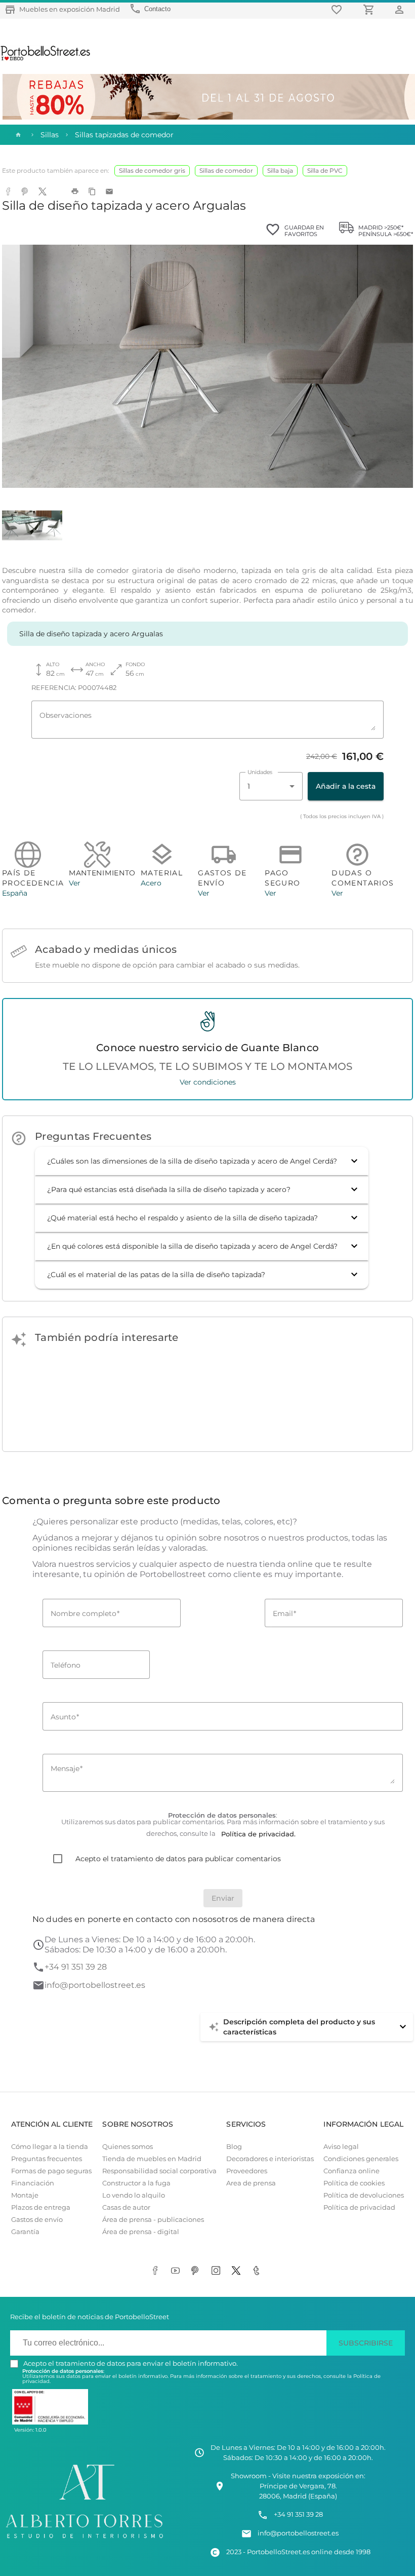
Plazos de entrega (41, 2207)
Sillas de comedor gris (152, 170)
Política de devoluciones (364, 2195)
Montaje (25, 2195)
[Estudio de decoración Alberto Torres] (84, 2540)
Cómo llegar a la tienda (50, 2147)
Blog (234, 2147)
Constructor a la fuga (136, 2183)
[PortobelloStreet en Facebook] (157, 2272)
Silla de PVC (325, 170)
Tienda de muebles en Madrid (152, 2159)
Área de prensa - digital (141, 2232)
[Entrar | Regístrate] (401, 9)
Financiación (33, 2183)
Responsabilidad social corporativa (159, 2171)
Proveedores (247, 2171)
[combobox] (271, 786)
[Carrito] (370, 9)
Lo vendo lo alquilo (134, 2195)
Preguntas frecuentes (47, 2159)
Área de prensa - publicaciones (153, 2220)
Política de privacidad (359, 2207)
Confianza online (351, 2171)
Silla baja (280, 170)
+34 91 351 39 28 (76, 1967)
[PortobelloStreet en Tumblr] (258, 2272)
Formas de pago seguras (51, 2171)
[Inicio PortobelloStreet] (46, 59)
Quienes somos (128, 2147)
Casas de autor (126, 2207)
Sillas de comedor (226, 170)
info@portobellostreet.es (95, 1985)
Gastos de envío (37, 2220)
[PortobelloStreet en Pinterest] (197, 2272)
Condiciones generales (361, 2159)
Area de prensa (251, 2183)
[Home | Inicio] (17, 135)
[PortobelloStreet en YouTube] (177, 2272)
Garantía (25, 2232)
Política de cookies (354, 2183)
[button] (202, 1161)
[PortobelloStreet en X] (238, 2272)
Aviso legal (341, 2147)
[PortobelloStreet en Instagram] (218, 2272)
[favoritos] (338, 9)
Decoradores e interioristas (270, 2159)
